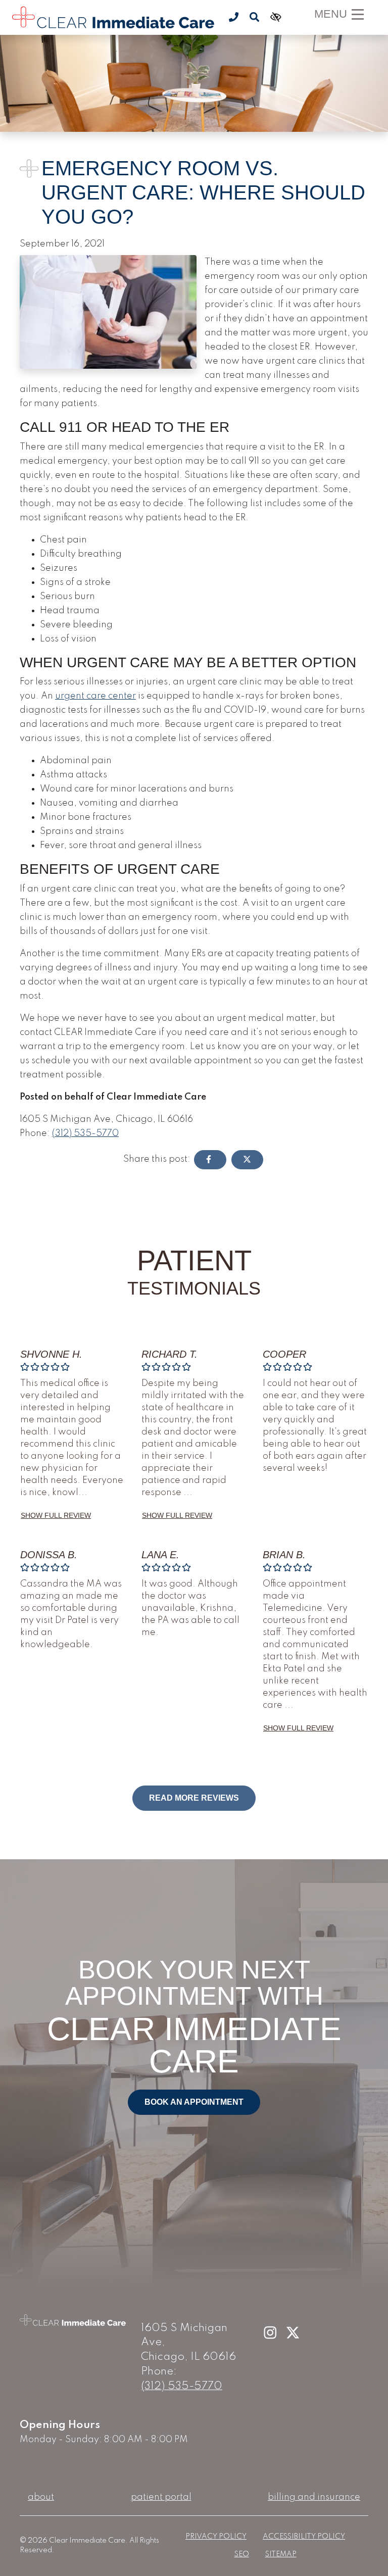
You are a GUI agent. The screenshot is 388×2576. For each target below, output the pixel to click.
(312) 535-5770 (85, 1133)
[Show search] (254, 18)
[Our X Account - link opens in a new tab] (293, 2333)
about (41, 2497)
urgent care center (95, 696)
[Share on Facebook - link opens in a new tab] (210, 1160)
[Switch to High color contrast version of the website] (275, 18)
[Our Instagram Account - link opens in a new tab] (271, 2333)
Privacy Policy (216, 2537)
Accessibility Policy (304, 2537)
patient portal (161, 2497)
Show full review (56, 1515)
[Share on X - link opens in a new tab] (248, 1160)
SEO (242, 2554)
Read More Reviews (194, 1798)
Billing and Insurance (314, 2497)
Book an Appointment (194, 2102)
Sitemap (281, 2554)
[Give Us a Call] (234, 18)
